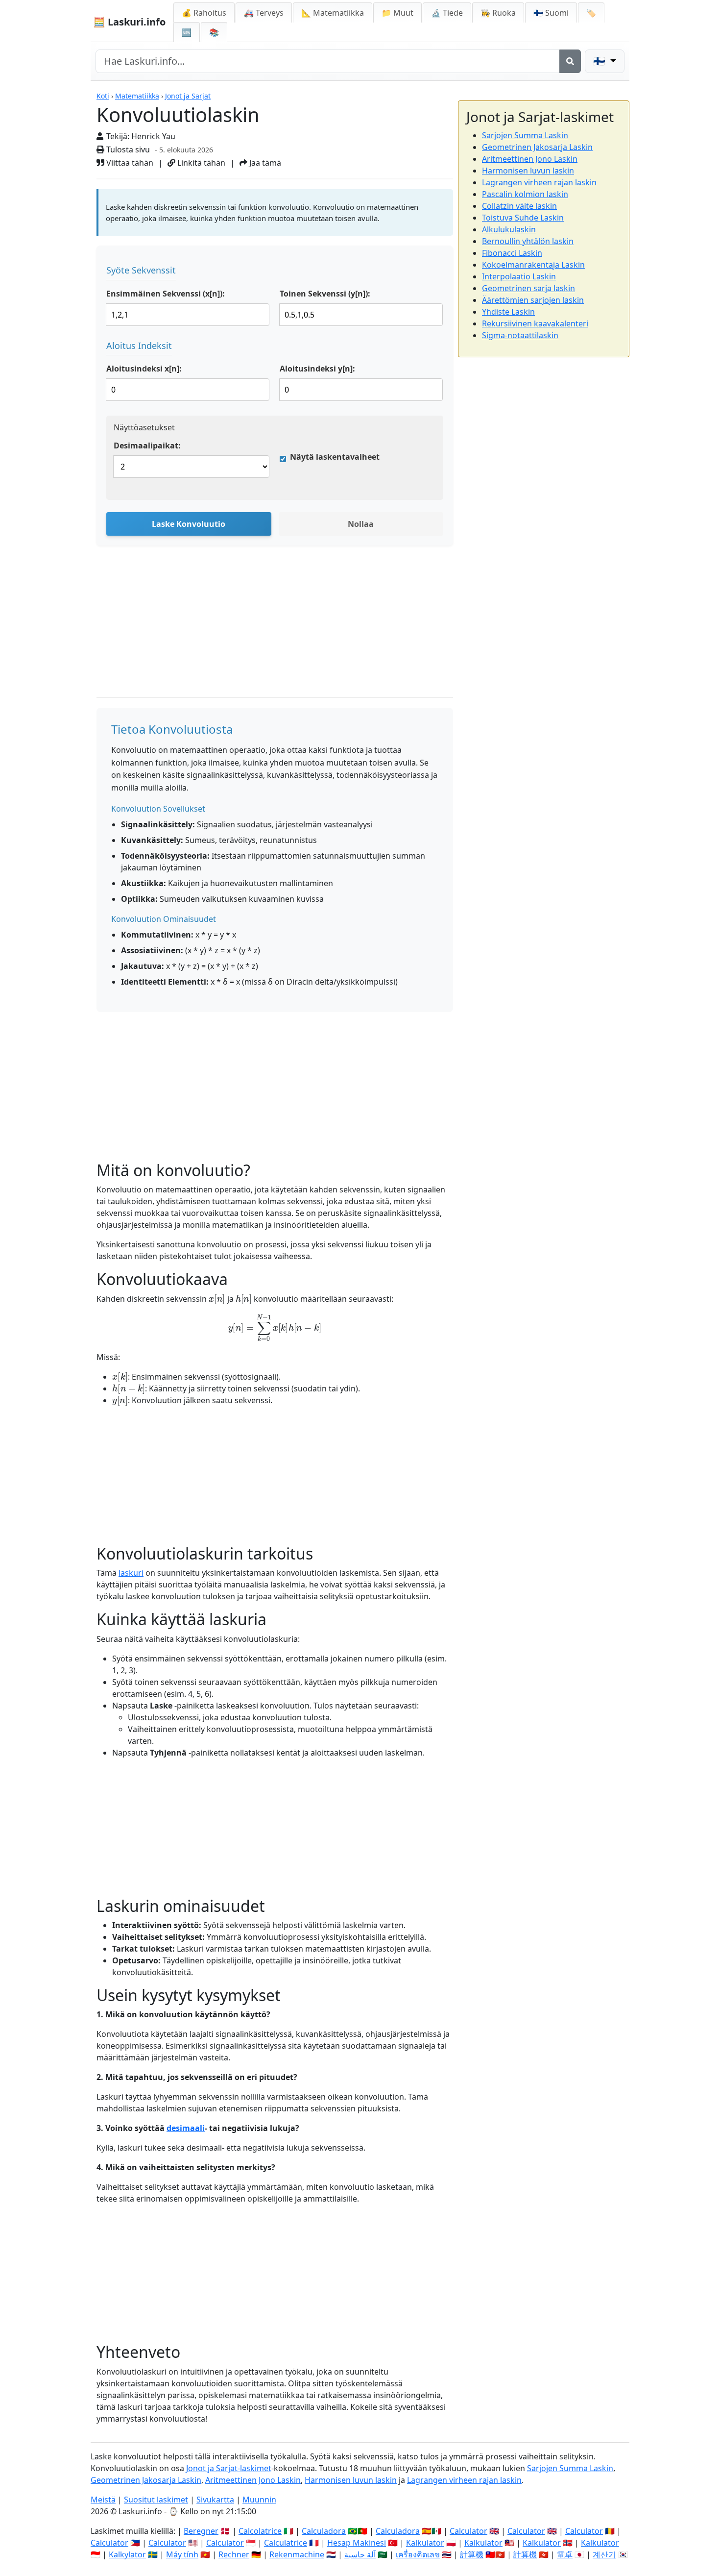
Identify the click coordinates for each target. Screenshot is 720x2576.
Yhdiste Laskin (508, 312)
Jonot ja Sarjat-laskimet (229, 2468)
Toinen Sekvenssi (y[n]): (325, 294)
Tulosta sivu (127, 149)
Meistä (103, 2500)
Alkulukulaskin (509, 229)
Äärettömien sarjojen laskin (533, 300)
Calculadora (324, 2531)
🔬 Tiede (447, 13)
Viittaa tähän (129, 163)
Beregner (201, 2531)
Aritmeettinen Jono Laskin (530, 159)
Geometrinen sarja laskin (528, 288)
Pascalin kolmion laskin (525, 194)
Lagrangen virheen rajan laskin (539, 182)
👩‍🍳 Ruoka (498, 13)
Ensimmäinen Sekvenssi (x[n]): (166, 294)
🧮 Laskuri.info (129, 22)
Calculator (468, 2531)
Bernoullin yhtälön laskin (528, 241)
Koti (103, 96)
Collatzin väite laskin (519, 206)
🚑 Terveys (264, 13)
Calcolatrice (260, 2531)
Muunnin (259, 2500)
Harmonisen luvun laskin (528, 171)
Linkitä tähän (200, 163)
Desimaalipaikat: (147, 446)
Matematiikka (137, 96)
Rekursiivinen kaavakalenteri (535, 323)
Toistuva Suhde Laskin (523, 218)
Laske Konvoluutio (189, 524)
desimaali (186, 2128)
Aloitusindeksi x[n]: (144, 369)
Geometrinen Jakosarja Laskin (537, 147)
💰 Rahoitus (204, 13)
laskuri (131, 1573)
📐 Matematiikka (333, 13)
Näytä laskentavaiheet (335, 457)
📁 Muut (397, 13)
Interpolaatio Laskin (519, 276)
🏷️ (591, 13)
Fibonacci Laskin (512, 253)
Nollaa (361, 524)
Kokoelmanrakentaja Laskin (533, 265)
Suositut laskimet (156, 2500)
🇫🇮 (551, 13)
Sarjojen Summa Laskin (525, 135)
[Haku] (570, 61)
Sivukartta (215, 2500)
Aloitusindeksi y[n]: (317, 369)
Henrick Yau (153, 136)
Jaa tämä (264, 163)
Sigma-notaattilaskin (520, 335)
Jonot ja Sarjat (188, 96)
